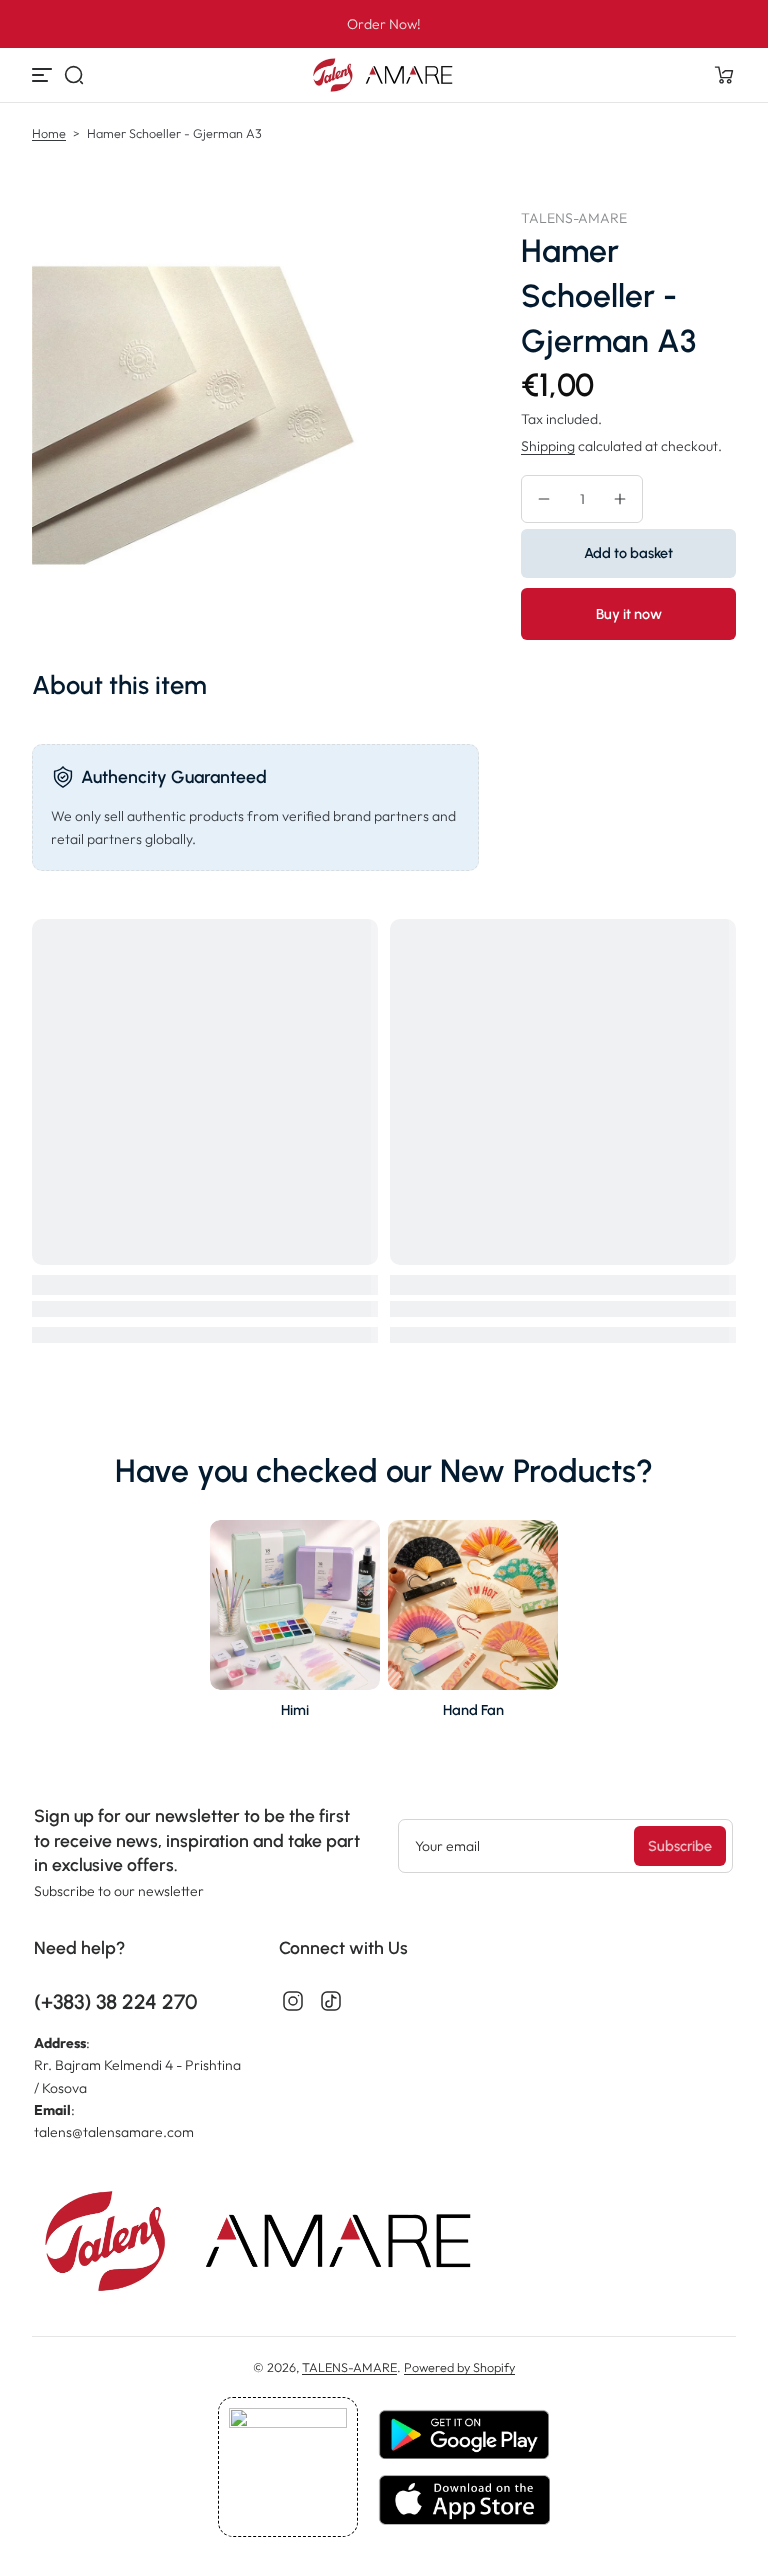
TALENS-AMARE (349, 2367)
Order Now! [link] (384, 24)
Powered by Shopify (459, 2367)
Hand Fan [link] (473, 1710)
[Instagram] (293, 2001)
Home (49, 133)
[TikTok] (331, 2001)
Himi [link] (295, 1710)
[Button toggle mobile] (44, 75)
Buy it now (629, 614)
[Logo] (384, 75)
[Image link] (295, 1625)
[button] (74, 75)
